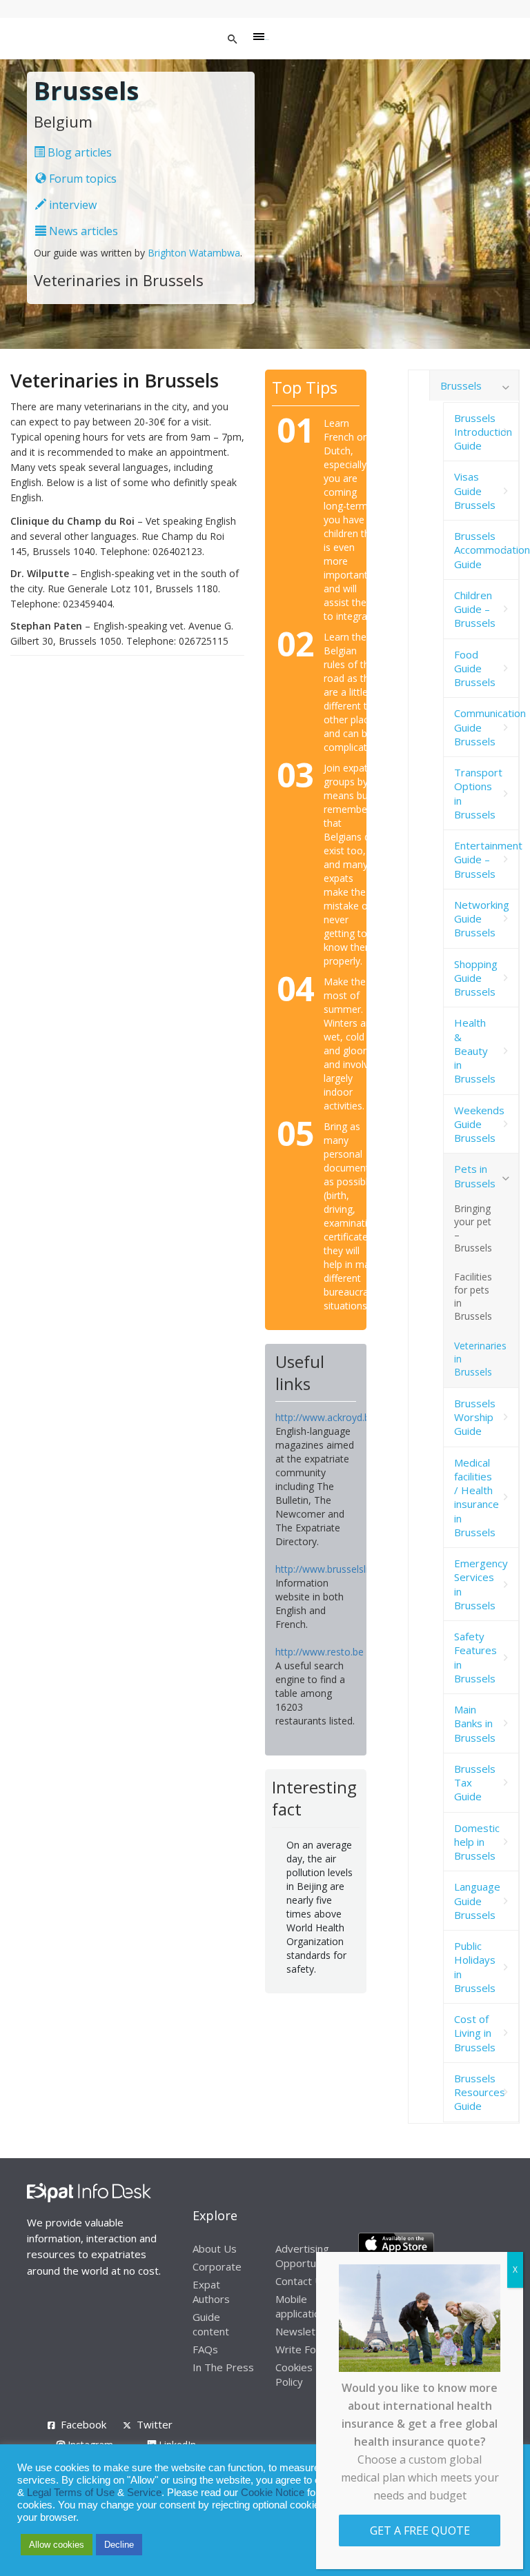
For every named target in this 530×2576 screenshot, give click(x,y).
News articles (82, 231)
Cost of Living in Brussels (475, 2033)
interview (71, 205)
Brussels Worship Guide (475, 1417)
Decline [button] (119, 2545)
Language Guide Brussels (477, 1901)
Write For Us (306, 2349)
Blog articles (78, 152)
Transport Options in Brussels (478, 793)
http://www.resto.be (320, 1652)
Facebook (84, 2424)
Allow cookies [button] (57, 2545)
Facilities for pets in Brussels (473, 1296)
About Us (215, 2248)
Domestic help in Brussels (477, 1842)
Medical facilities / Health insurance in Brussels (477, 1497)
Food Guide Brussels (475, 668)
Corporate (217, 2266)
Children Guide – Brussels (475, 609)
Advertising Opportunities (308, 2256)
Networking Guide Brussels (482, 919)
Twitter (155, 2424)
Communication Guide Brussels (487, 727)
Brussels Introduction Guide (483, 432)
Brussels (461, 385)
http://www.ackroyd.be (325, 1417)
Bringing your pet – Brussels (473, 1228)
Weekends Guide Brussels (479, 1124)
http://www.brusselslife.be (333, 1569)
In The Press (223, 2367)
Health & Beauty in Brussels (475, 1050)
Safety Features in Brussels (475, 1657)
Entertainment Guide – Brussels (487, 859)
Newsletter (303, 2331)
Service (144, 2493)
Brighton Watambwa (194, 253)
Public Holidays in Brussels (475, 1967)
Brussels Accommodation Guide (487, 550)
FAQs (205, 2349)
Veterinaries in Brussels (480, 1359)
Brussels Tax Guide (475, 1783)
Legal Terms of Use (71, 2493)
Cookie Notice (273, 2493)
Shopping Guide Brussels (476, 978)
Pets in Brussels (475, 1176)
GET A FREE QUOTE (420, 2530)
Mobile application (301, 2306)
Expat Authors (211, 2292)
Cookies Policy (294, 2374)
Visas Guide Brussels (475, 491)
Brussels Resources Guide (480, 2092)
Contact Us (302, 2281)
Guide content (211, 2324)
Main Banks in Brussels (475, 1723)
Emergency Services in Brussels (481, 1584)
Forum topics (81, 179)
